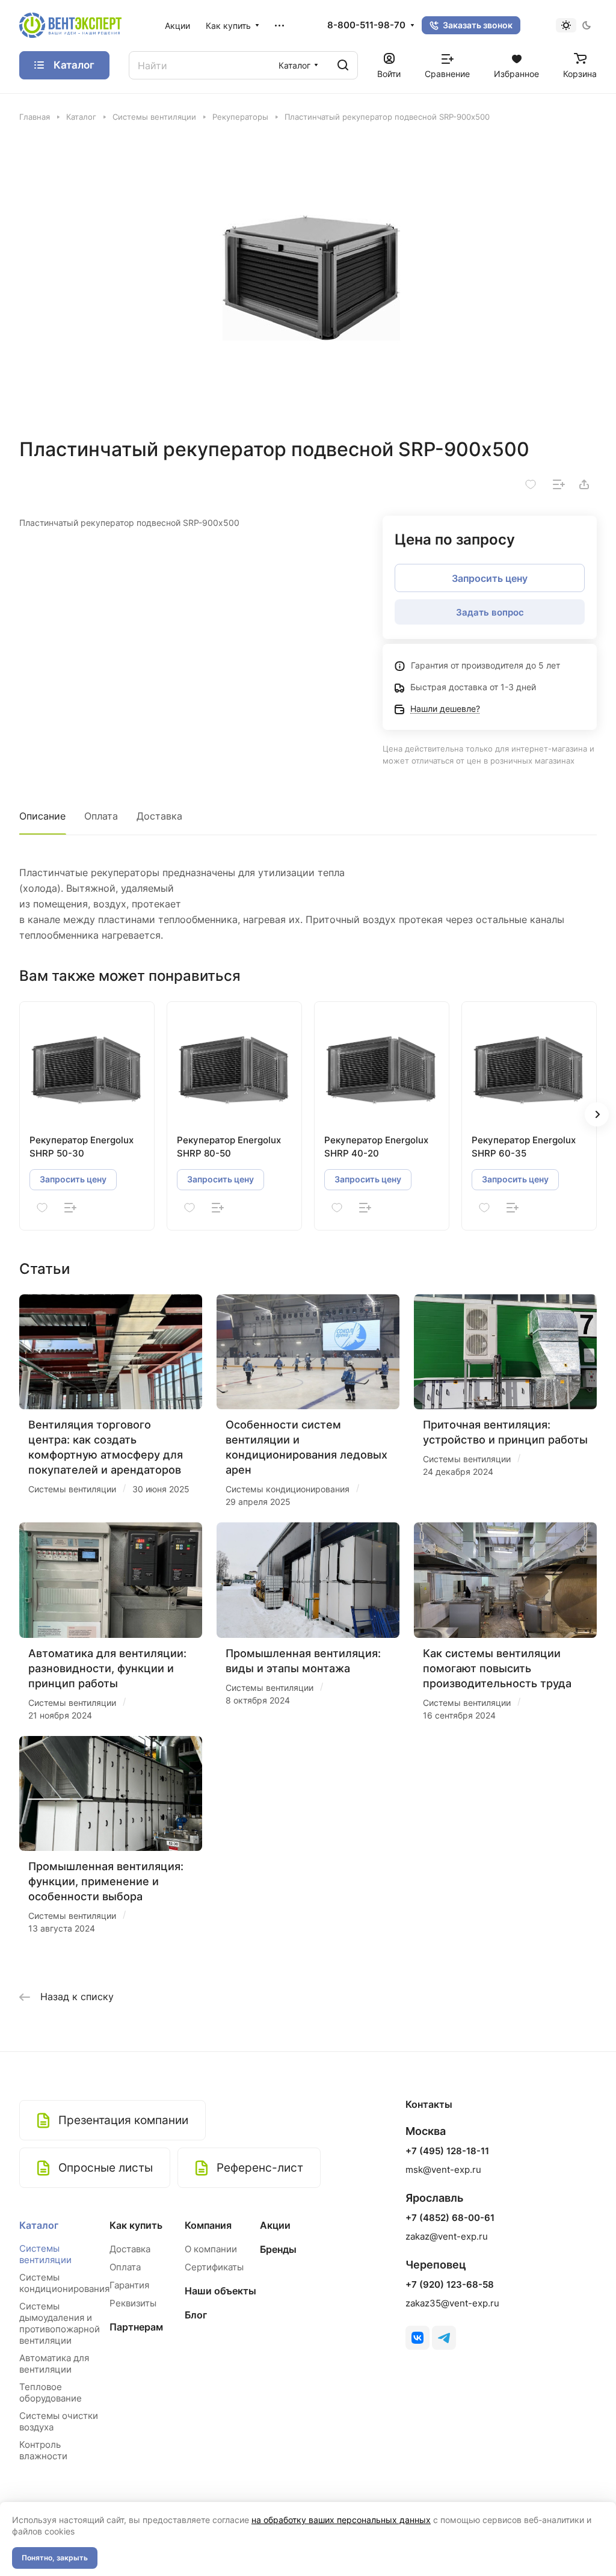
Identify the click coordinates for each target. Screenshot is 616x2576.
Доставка (159, 816)
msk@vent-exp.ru (443, 2170)
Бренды (278, 2249)
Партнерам (136, 2327)
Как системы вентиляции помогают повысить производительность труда (497, 1668)
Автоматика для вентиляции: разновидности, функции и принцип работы (107, 1668)
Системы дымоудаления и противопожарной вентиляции (60, 2323)
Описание (42, 816)
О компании (211, 2249)
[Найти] (343, 65)
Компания (208, 2225)
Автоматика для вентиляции (54, 2364)
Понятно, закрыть (55, 2558)
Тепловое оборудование (51, 2392)
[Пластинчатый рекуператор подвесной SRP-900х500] (308, 280)
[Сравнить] (559, 484)
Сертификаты (214, 2267)
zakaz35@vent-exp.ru (452, 2303)
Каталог (39, 2225)
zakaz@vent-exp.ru (447, 2236)
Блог (196, 2315)
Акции (275, 2225)
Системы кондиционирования (64, 2283)
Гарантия (129, 2285)
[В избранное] (531, 484)
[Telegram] (444, 2338)
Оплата (101, 816)
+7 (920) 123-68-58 (450, 2285)
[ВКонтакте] (417, 2338)
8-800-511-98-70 (366, 25)
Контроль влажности (43, 2450)
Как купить (136, 2225)
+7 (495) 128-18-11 (447, 2151)
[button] (597, 1114)
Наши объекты (220, 2291)
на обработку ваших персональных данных (341, 2520)
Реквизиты (133, 2303)
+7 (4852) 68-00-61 (450, 2218)
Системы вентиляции (45, 2254)
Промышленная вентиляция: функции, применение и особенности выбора (106, 1881)
